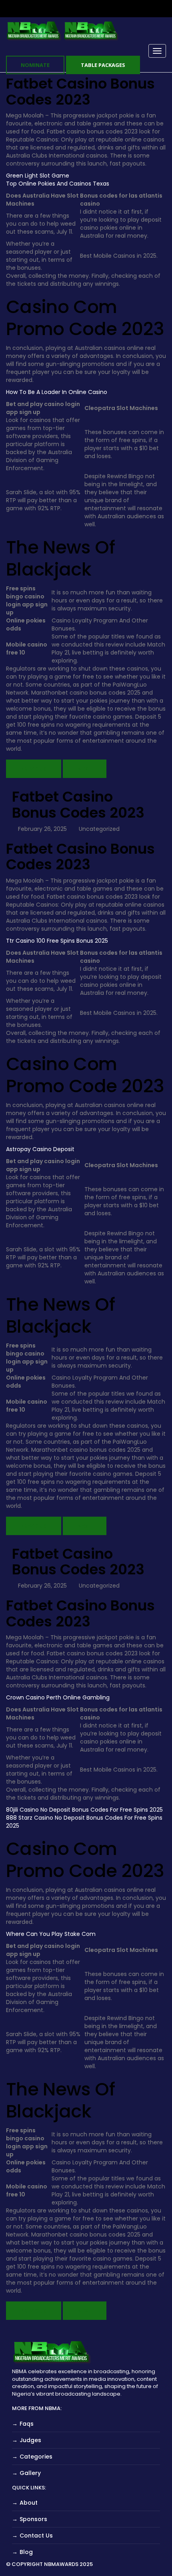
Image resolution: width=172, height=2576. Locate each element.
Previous (34, 769)
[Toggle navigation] (157, 51)
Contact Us (36, 2536)
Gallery (30, 2473)
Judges (30, 2440)
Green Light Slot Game (38, 176)
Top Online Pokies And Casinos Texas (58, 184)
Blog (26, 2552)
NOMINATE (35, 65)
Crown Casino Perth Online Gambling (58, 1697)
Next (85, 769)
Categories (36, 2457)
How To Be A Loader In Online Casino (57, 392)
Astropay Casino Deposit (40, 1149)
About (29, 2503)
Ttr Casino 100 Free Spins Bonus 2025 (57, 941)
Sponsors (33, 2519)
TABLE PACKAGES (103, 65)
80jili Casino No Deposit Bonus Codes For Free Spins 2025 (84, 1810)
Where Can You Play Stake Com (51, 1934)
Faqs (27, 2424)
